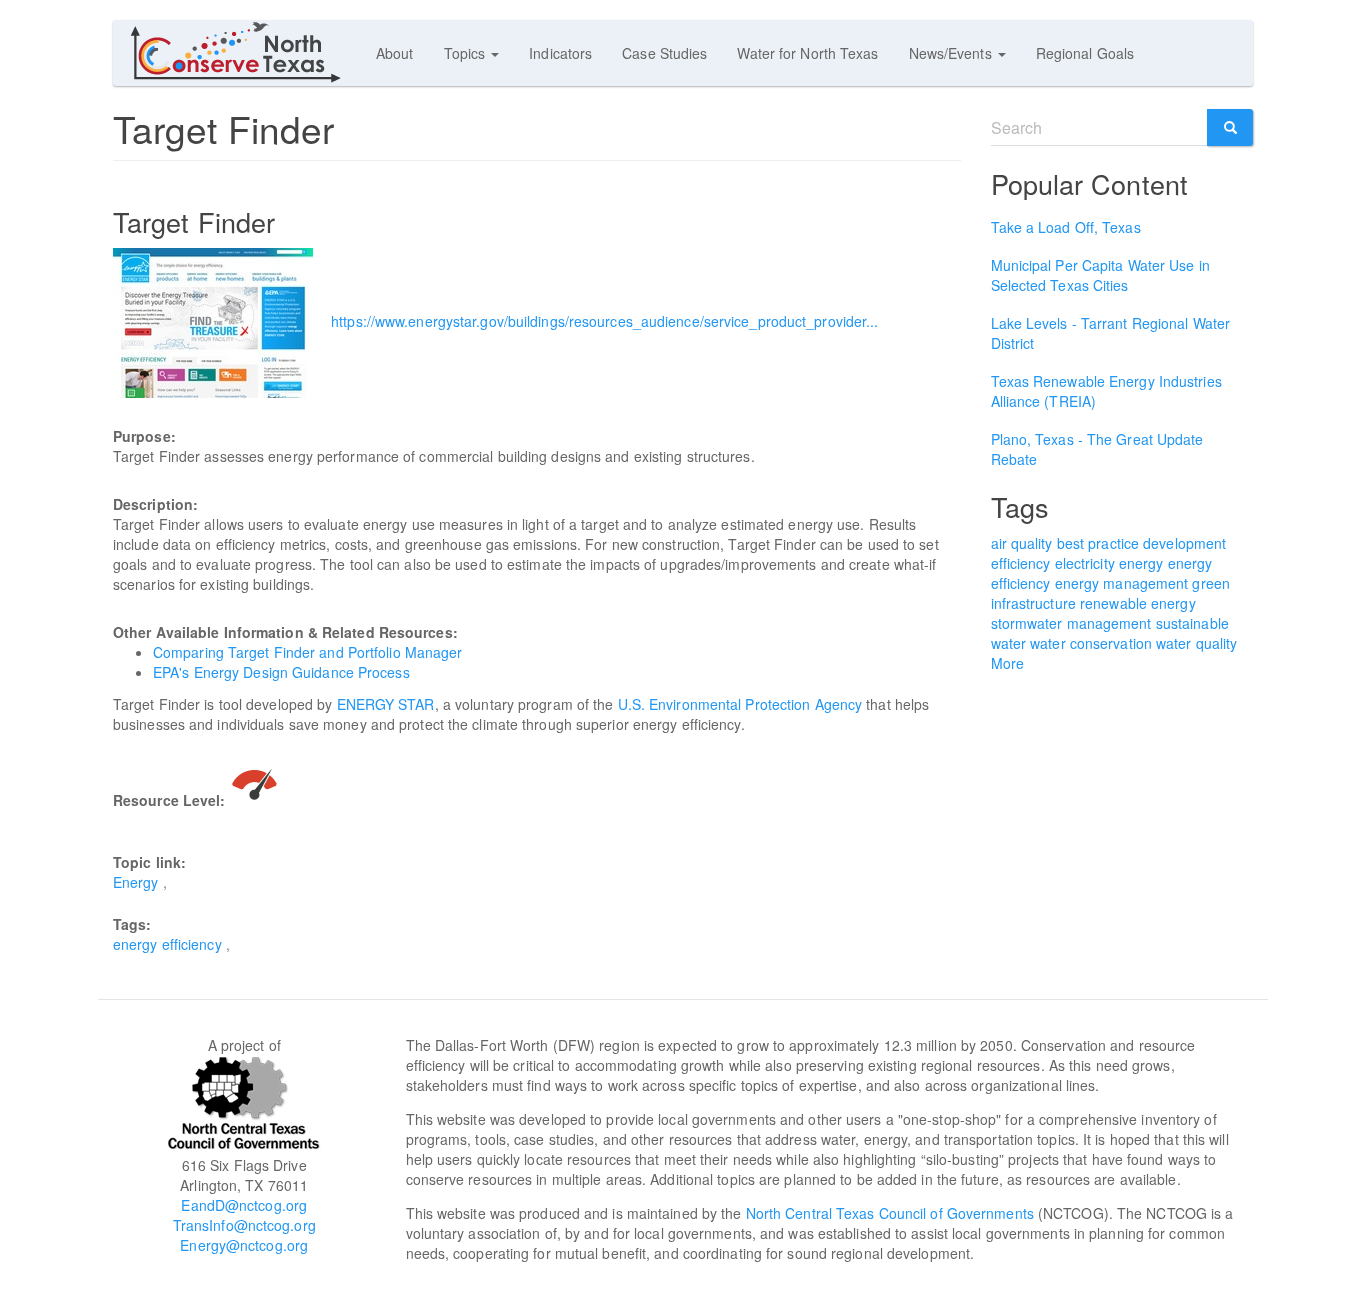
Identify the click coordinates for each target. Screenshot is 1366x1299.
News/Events (952, 53)
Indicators (560, 53)
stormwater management (1071, 623)
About (395, 53)
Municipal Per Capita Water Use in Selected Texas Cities (1100, 275)
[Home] (244, 52)
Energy (136, 882)
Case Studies (664, 53)
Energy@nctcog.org (244, 1245)
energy (1141, 563)
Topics (467, 53)
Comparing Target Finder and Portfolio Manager (308, 652)
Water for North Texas (807, 53)
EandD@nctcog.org (244, 1205)
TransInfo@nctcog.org (244, 1225)
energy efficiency (167, 944)
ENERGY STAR (386, 704)
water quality (1196, 643)
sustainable (1192, 623)
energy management (1122, 583)
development (1184, 543)
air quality (1022, 543)
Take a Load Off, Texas (1066, 227)
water (1009, 643)
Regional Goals (1085, 53)
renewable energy (1138, 603)
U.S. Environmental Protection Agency (740, 704)
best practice (1098, 543)
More (1007, 663)
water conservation (1091, 643)
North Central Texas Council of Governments (890, 1213)
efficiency (1021, 563)
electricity (1085, 563)
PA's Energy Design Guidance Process (286, 672)
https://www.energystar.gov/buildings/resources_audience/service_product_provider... (604, 321)
